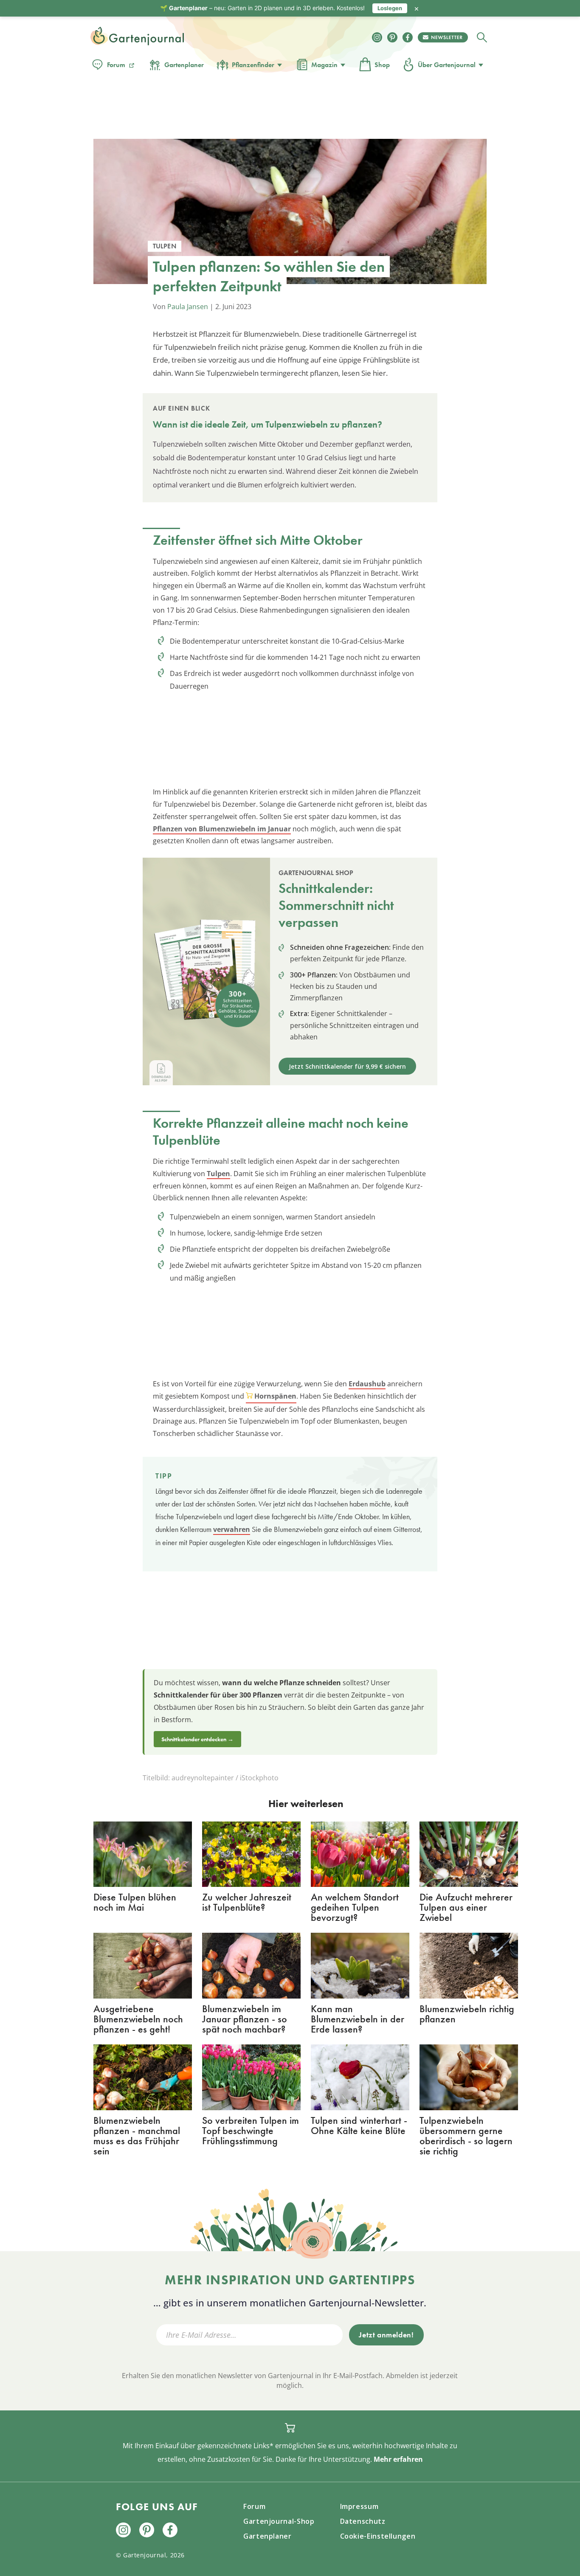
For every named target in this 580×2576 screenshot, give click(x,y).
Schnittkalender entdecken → (197, 1739)
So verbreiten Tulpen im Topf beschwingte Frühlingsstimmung (251, 2130)
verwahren (232, 1529)
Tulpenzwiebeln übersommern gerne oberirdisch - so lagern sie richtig (466, 2135)
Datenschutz (363, 2521)
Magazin (324, 65)
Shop (382, 65)
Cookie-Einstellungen (378, 2536)
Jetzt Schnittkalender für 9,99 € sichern (347, 1066)
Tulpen (218, 1174)
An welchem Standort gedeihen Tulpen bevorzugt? (355, 1907)
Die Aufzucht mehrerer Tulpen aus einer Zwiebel (466, 1907)
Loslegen (390, 8)
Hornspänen (275, 1396)
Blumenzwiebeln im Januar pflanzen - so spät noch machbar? (245, 2019)
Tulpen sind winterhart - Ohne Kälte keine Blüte (359, 2125)
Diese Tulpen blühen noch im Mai (135, 1902)
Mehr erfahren (398, 2459)
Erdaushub (367, 1384)
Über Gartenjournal (447, 65)
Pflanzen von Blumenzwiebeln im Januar (222, 829)
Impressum (359, 2506)
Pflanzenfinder (253, 65)
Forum (116, 65)
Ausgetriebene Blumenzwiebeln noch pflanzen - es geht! (138, 2019)
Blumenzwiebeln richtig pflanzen (467, 2014)
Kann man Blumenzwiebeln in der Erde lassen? (358, 2019)
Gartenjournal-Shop (279, 2521)
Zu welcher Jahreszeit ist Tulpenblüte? (247, 1902)
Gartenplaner (184, 65)
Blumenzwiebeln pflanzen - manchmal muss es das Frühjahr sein (137, 2135)
